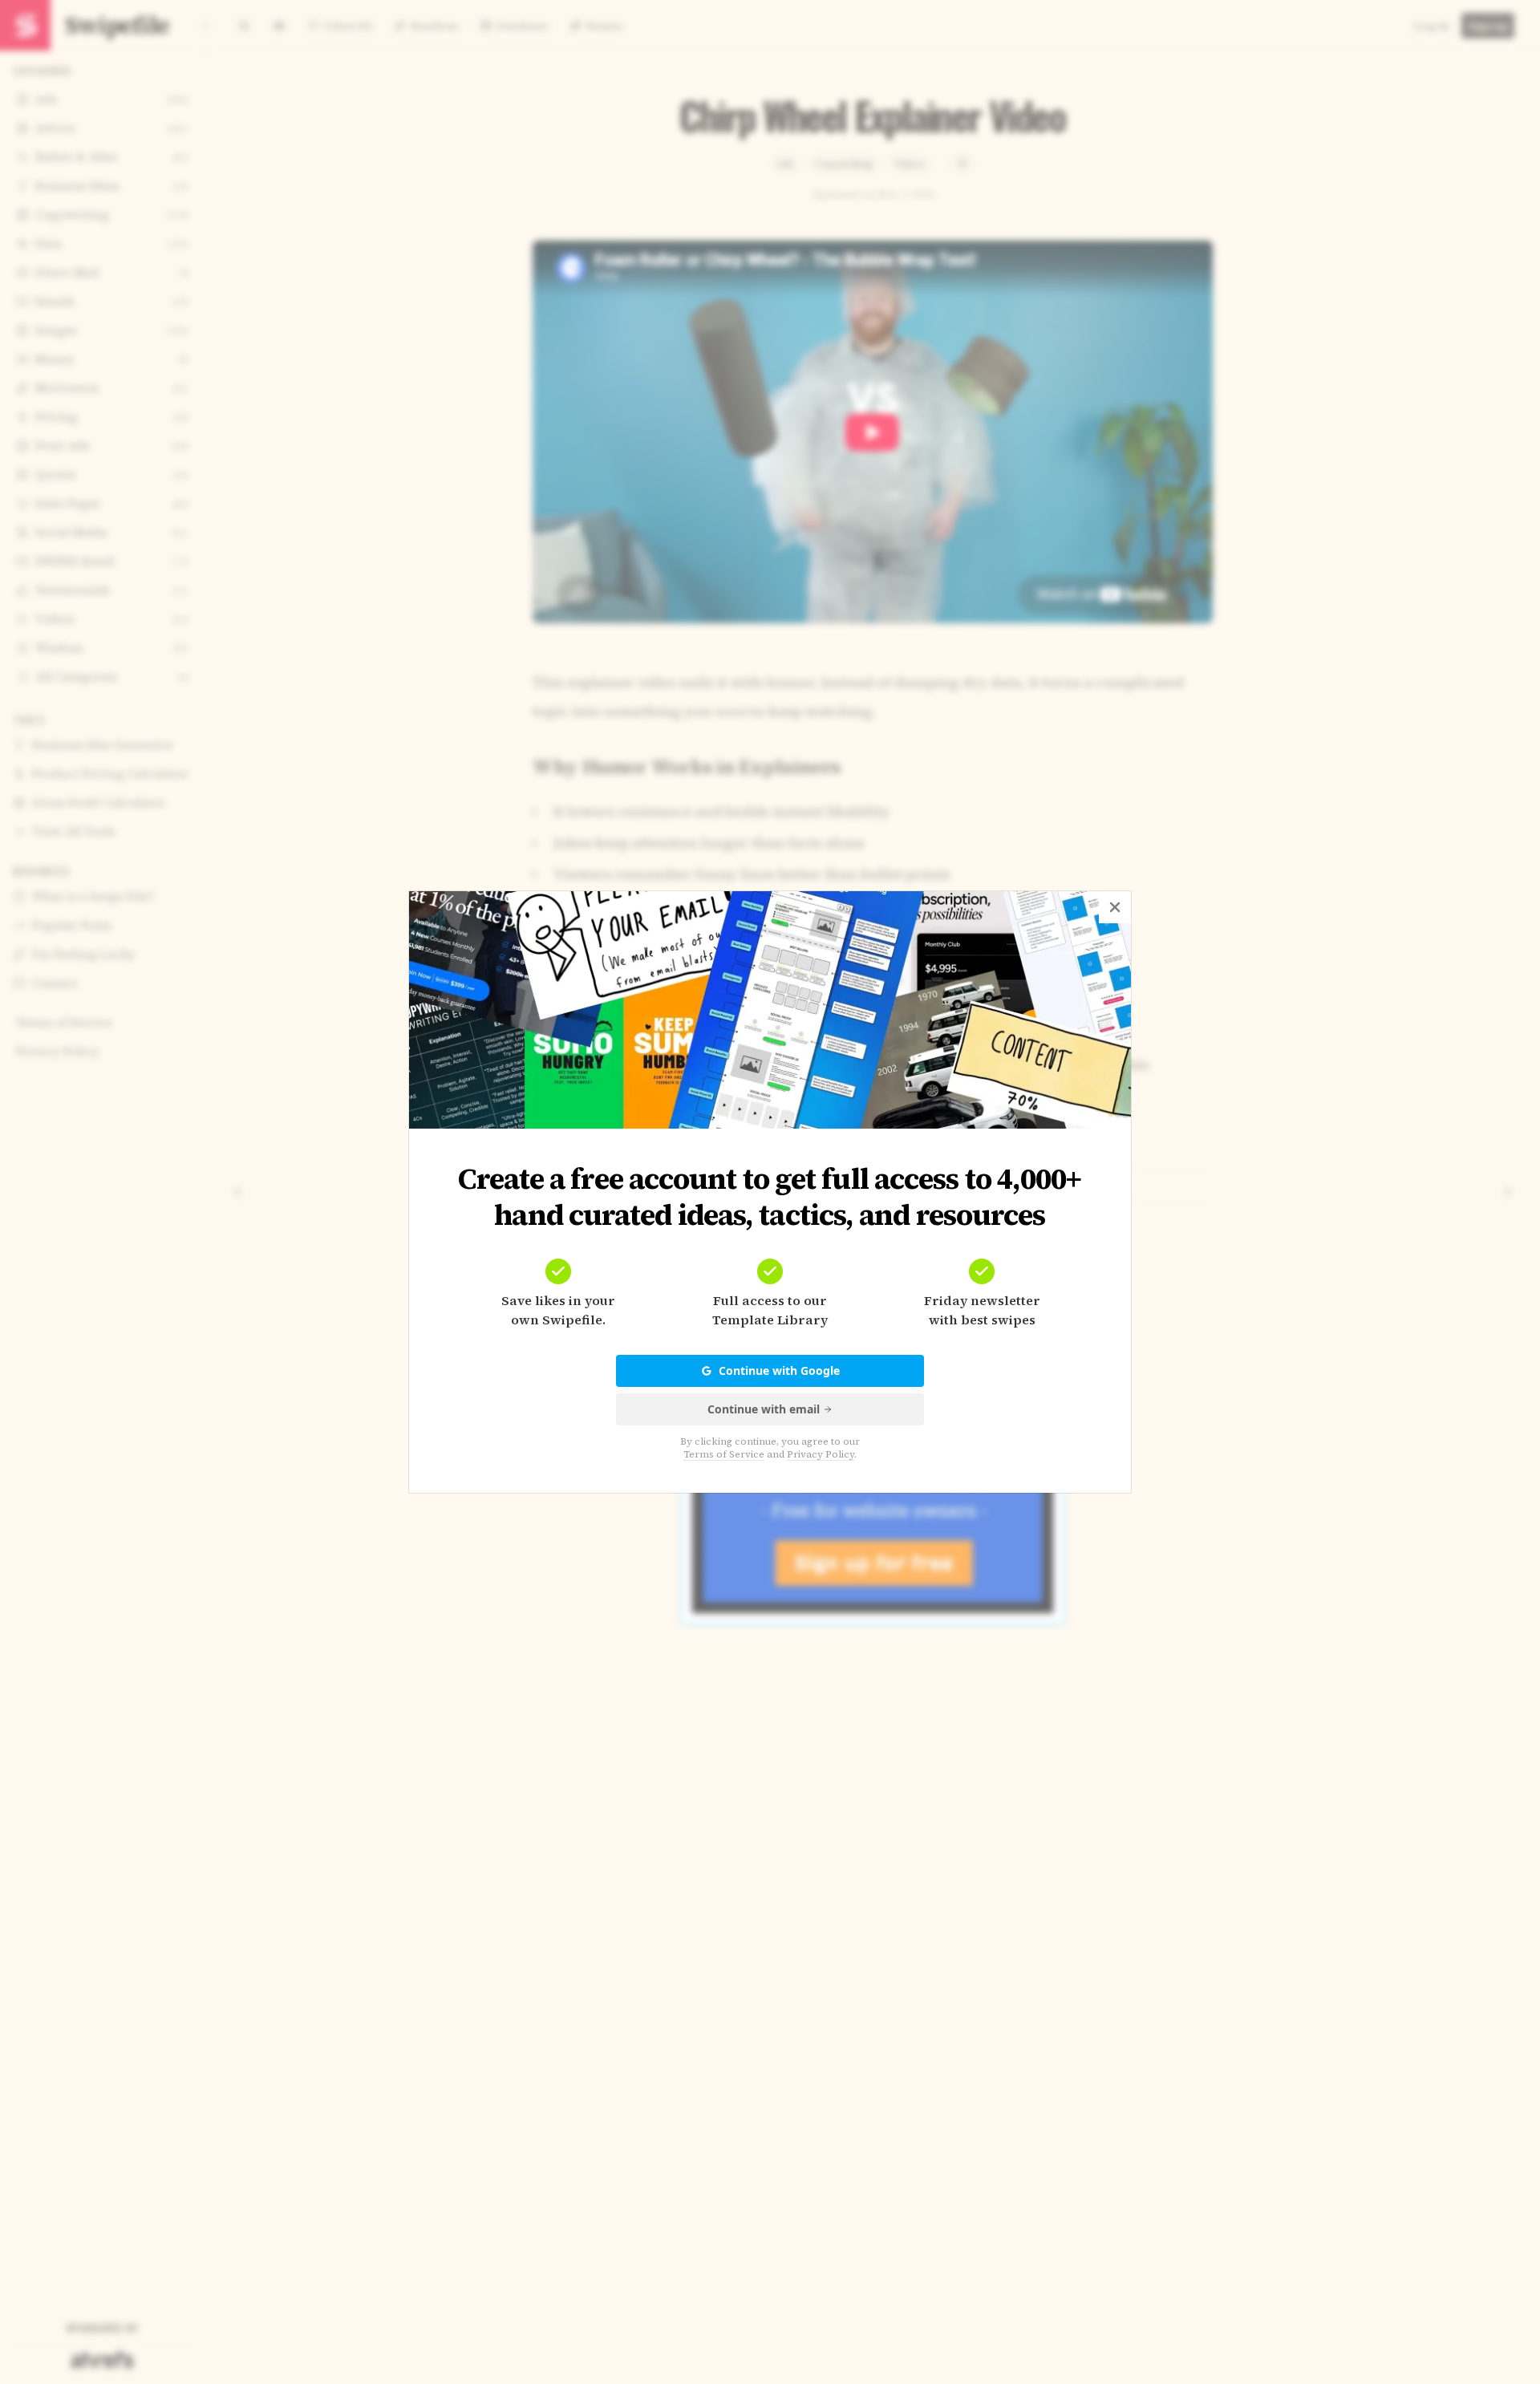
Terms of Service (724, 1454)
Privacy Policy (821, 1454)
